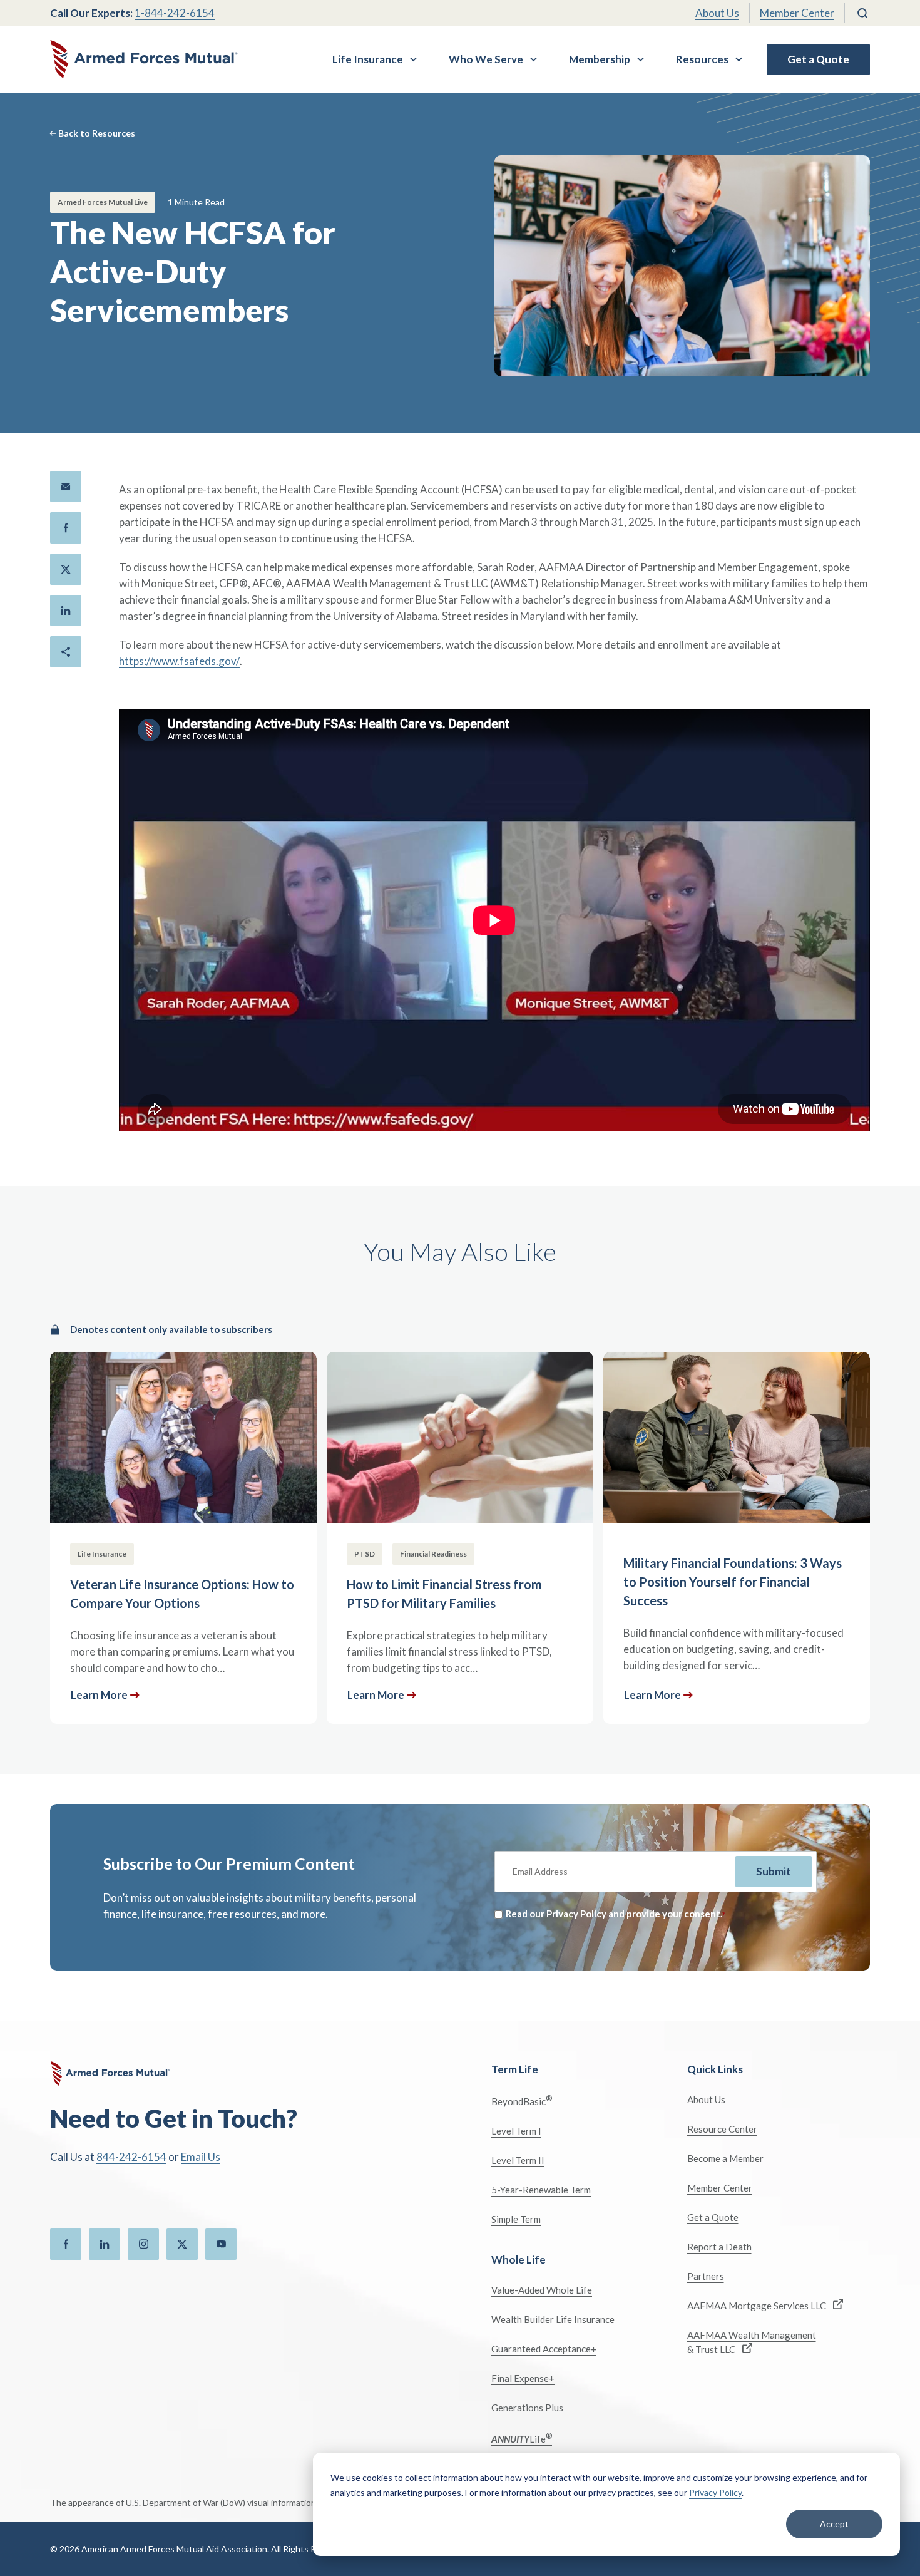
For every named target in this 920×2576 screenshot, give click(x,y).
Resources (702, 59)
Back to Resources (97, 133)
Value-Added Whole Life (542, 2290)
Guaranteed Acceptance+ (544, 2349)
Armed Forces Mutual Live (103, 202)
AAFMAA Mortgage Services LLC (758, 2306)
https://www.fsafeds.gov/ (179, 661)
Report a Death (719, 2247)
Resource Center (722, 2129)
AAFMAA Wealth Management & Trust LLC (752, 2342)
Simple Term (516, 2219)
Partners (706, 2276)
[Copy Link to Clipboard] (66, 652)
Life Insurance (368, 59)
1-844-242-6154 (175, 13)
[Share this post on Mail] (66, 487)
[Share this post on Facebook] (66, 528)
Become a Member (725, 2158)
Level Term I (516, 2131)
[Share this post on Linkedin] (66, 611)
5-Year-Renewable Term (541, 2190)
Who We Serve (486, 59)
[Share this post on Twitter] (66, 569)
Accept (834, 2524)
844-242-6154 (131, 2157)
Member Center (797, 13)
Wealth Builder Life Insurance (553, 2319)
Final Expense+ (523, 2378)
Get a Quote (818, 59)
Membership (600, 59)
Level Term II (518, 2160)
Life (522, 2438)
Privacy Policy (715, 2492)
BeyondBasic (522, 2100)
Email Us (201, 2157)
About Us (717, 13)
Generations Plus (527, 2408)
